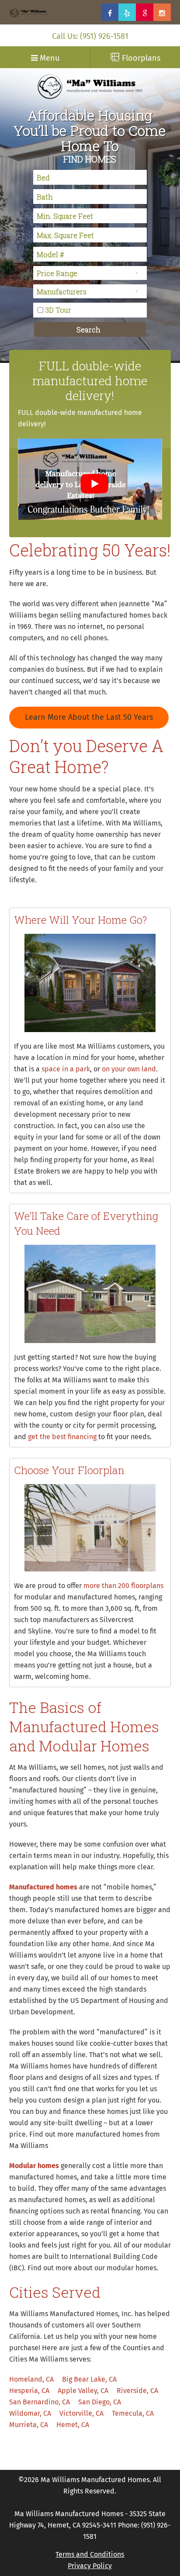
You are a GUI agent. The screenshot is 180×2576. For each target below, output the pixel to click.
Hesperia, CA (29, 2391)
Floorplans (140, 59)
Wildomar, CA (30, 2414)
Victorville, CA (81, 2414)
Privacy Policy (90, 2566)
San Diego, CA (100, 2402)
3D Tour (58, 310)
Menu (48, 59)
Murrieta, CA (29, 2425)
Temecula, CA (133, 2414)
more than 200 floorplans (123, 1586)
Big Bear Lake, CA (89, 2379)
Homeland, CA (31, 2379)
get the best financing (62, 1437)
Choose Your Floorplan (69, 1470)
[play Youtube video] (95, 483)
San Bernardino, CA (40, 2402)
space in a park (66, 1069)
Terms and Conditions (90, 2555)
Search (88, 330)
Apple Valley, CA (83, 2391)
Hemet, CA (73, 2425)
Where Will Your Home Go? (80, 920)
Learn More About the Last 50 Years (89, 718)
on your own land (129, 1069)
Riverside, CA (137, 2391)
